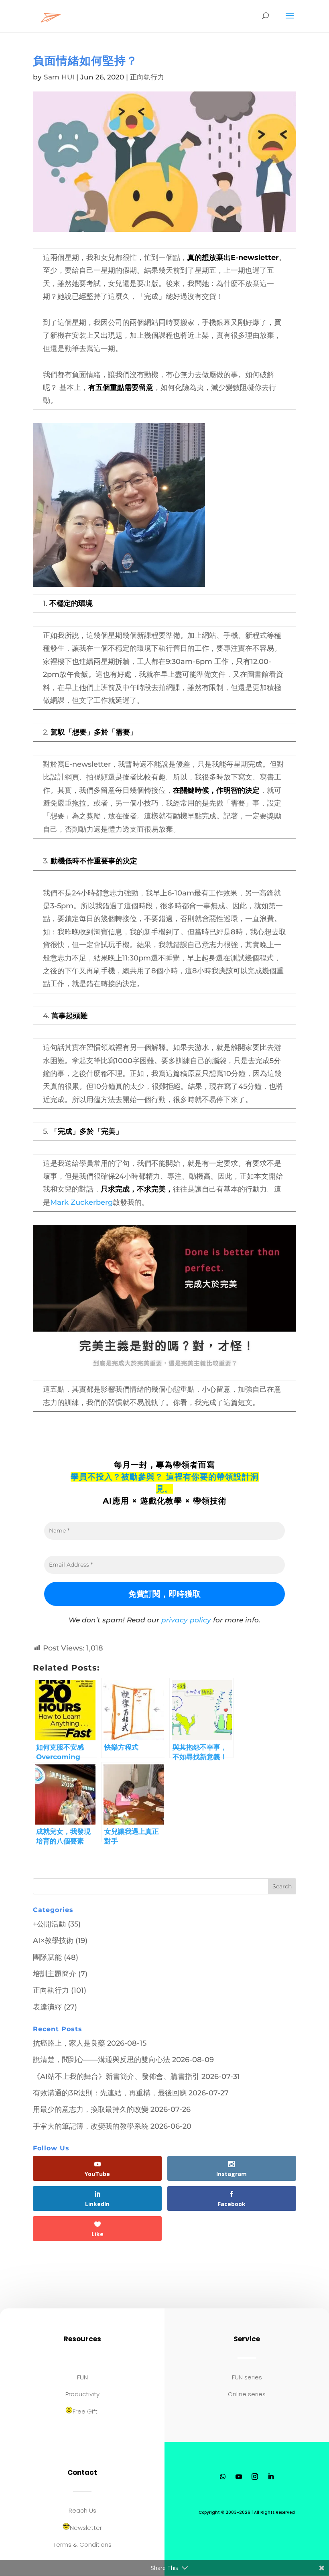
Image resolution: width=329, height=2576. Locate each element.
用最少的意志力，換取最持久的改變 (91, 2109)
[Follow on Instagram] (255, 2477)
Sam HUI (59, 77)
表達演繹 (47, 2007)
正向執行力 (147, 77)
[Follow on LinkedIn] (271, 2477)
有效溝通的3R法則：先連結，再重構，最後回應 (110, 2093)
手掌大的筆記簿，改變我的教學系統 (91, 2126)
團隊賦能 (47, 1957)
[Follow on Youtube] (239, 2477)
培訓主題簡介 (55, 1974)
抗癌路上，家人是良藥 (69, 2043)
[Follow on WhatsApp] (223, 2477)
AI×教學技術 (53, 1941)
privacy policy (186, 1620)
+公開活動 (49, 1924)
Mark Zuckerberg (81, 1202)
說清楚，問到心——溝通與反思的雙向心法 (102, 2060)
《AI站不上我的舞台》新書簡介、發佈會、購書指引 (116, 2077)
